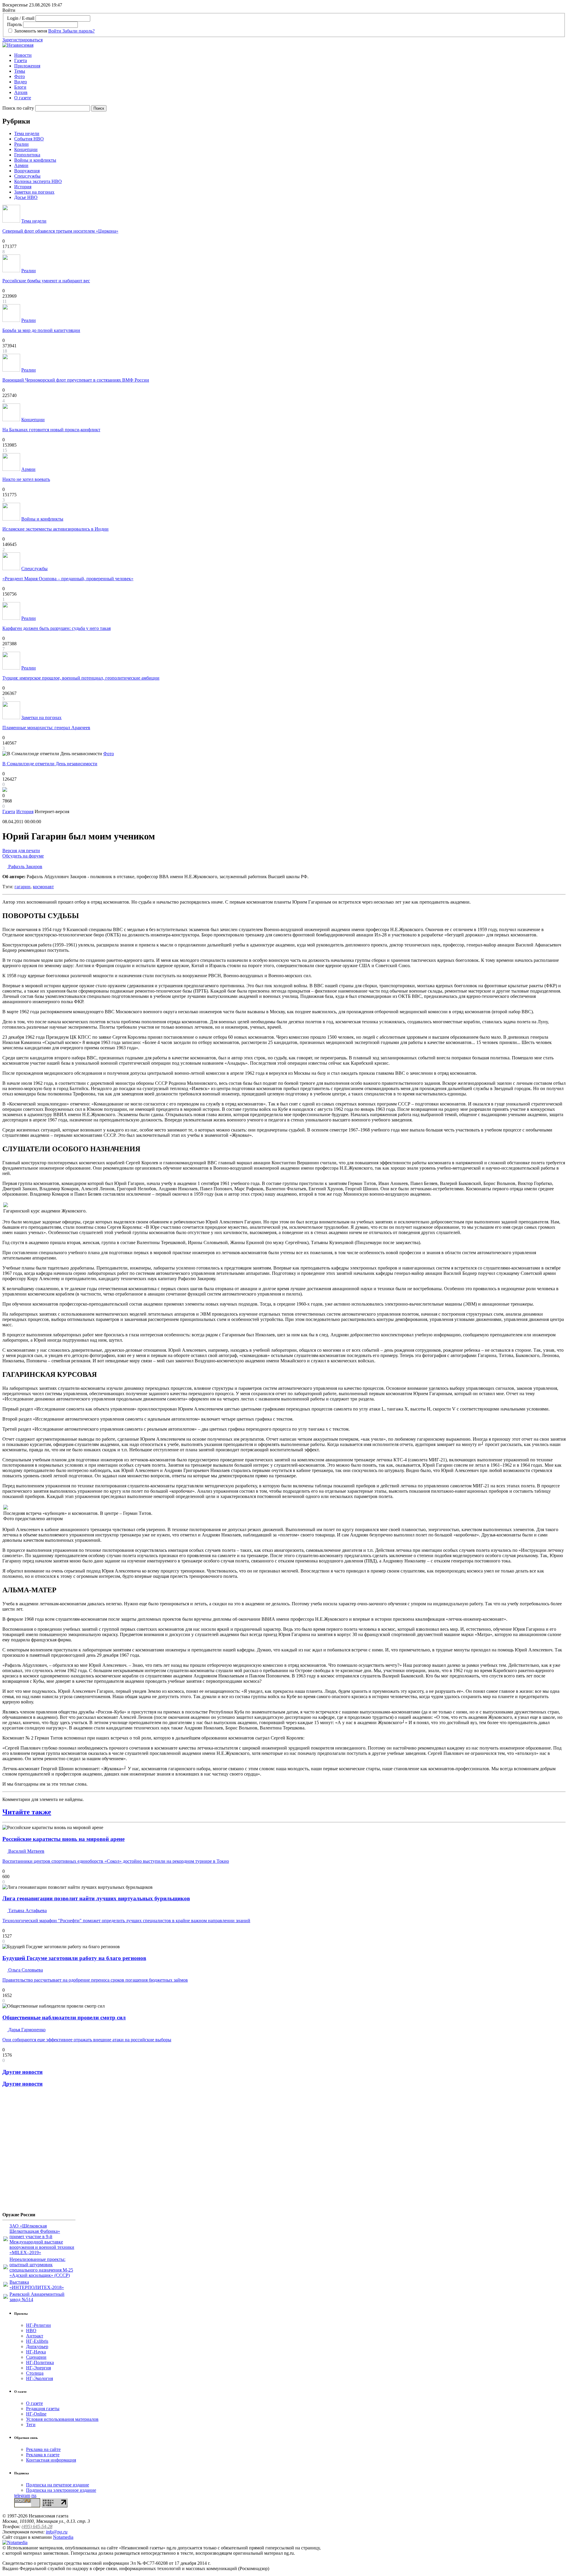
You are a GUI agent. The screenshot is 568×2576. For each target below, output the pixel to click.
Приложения (27, 66)
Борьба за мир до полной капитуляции (41, 330)
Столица (35, 2373)
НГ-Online (36, 2414)
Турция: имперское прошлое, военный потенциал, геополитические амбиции (81, 678)
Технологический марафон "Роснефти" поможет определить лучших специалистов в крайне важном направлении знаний (126, 1921)
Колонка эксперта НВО (38, 181)
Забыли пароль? (79, 31)
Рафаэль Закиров (25, 866)
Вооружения (27, 171)
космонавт (43, 887)
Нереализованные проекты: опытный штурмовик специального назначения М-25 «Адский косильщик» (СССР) (41, 2267)
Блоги (20, 87)
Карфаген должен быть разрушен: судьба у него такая (57, 628)
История (23, 187)
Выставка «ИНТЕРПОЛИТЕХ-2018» (37, 2285)
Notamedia (63, 2537)
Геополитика (27, 155)
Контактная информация (51, 2460)
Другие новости (22, 2072)
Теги (31, 2425)
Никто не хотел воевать (26, 479)
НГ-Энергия (38, 2368)
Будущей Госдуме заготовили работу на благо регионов (74, 1958)
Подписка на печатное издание (58, 2485)
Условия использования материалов (62, 2419)
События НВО (29, 139)
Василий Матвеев (26, 1851)
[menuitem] (290, 55)
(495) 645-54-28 (37, 2526)
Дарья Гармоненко (26, 2030)
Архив (21, 92)
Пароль (14, 24)
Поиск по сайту (18, 108)
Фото (20, 76)
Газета (21, 60)
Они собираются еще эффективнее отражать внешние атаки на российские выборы (87, 2040)
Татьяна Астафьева (27, 1910)
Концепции (26, 149)
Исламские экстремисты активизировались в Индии (55, 529)
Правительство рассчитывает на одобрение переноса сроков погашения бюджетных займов (95, 1980)
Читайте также (27, 1812)
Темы (20, 71)
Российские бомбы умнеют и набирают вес (46, 281)
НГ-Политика (40, 2362)
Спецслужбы (27, 176)
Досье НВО (26, 197)
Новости (23, 55)
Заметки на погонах (34, 192)
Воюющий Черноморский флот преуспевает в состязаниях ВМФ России (76, 380)
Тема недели (27, 133)
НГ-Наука (36, 2352)
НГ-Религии (38, 2325)
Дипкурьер (37, 2346)
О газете (23, 98)
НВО (31, 2331)
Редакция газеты (43, 2409)
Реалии (21, 144)
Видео (21, 82)
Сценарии (36, 2357)
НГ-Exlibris (37, 2341)
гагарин (22, 887)
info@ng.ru (57, 2532)
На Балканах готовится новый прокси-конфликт (51, 430)
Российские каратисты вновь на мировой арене (63, 1839)
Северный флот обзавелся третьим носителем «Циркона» (60, 231)
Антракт (35, 2336)
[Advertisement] (38, 2152)
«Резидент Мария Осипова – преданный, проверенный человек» (68, 579)
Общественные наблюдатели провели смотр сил (64, 2017)
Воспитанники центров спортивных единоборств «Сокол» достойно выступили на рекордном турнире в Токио (116, 1861)
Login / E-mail (21, 18)
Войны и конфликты (35, 160)
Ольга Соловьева (25, 1970)
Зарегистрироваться (22, 40)
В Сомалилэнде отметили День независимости (50, 764)
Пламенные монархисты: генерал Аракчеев (46, 728)
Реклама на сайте (43, 2449)
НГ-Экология (39, 2378)
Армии (21, 165)
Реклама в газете (43, 2455)
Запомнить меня (31, 31)
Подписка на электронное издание (61, 2490)
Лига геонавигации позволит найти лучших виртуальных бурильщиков (96, 1898)
